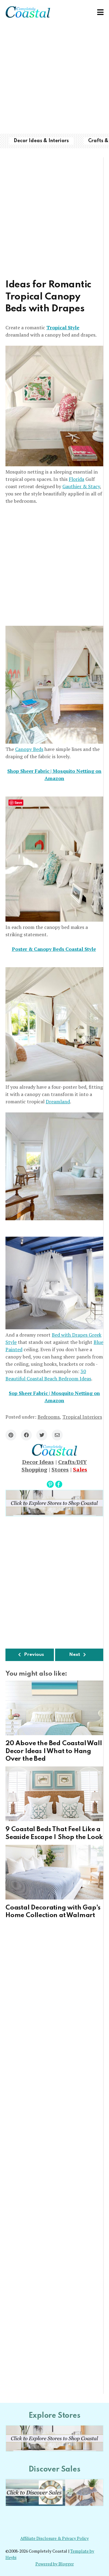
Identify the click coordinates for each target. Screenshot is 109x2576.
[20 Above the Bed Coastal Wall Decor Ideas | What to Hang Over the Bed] (54, 1708)
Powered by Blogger (55, 2564)
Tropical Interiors (82, 1417)
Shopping (34, 1469)
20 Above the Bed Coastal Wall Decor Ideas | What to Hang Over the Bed (54, 1751)
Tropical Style (63, 327)
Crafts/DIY (73, 1462)
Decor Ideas (38, 1462)
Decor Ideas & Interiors (41, 141)
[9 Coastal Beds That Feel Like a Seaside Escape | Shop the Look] (54, 1794)
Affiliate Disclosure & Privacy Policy (54, 2538)
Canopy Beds (29, 749)
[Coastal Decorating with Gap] (54, 1872)
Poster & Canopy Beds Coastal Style (54, 949)
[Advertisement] (54, 79)
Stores (60, 1469)
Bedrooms (49, 1417)
